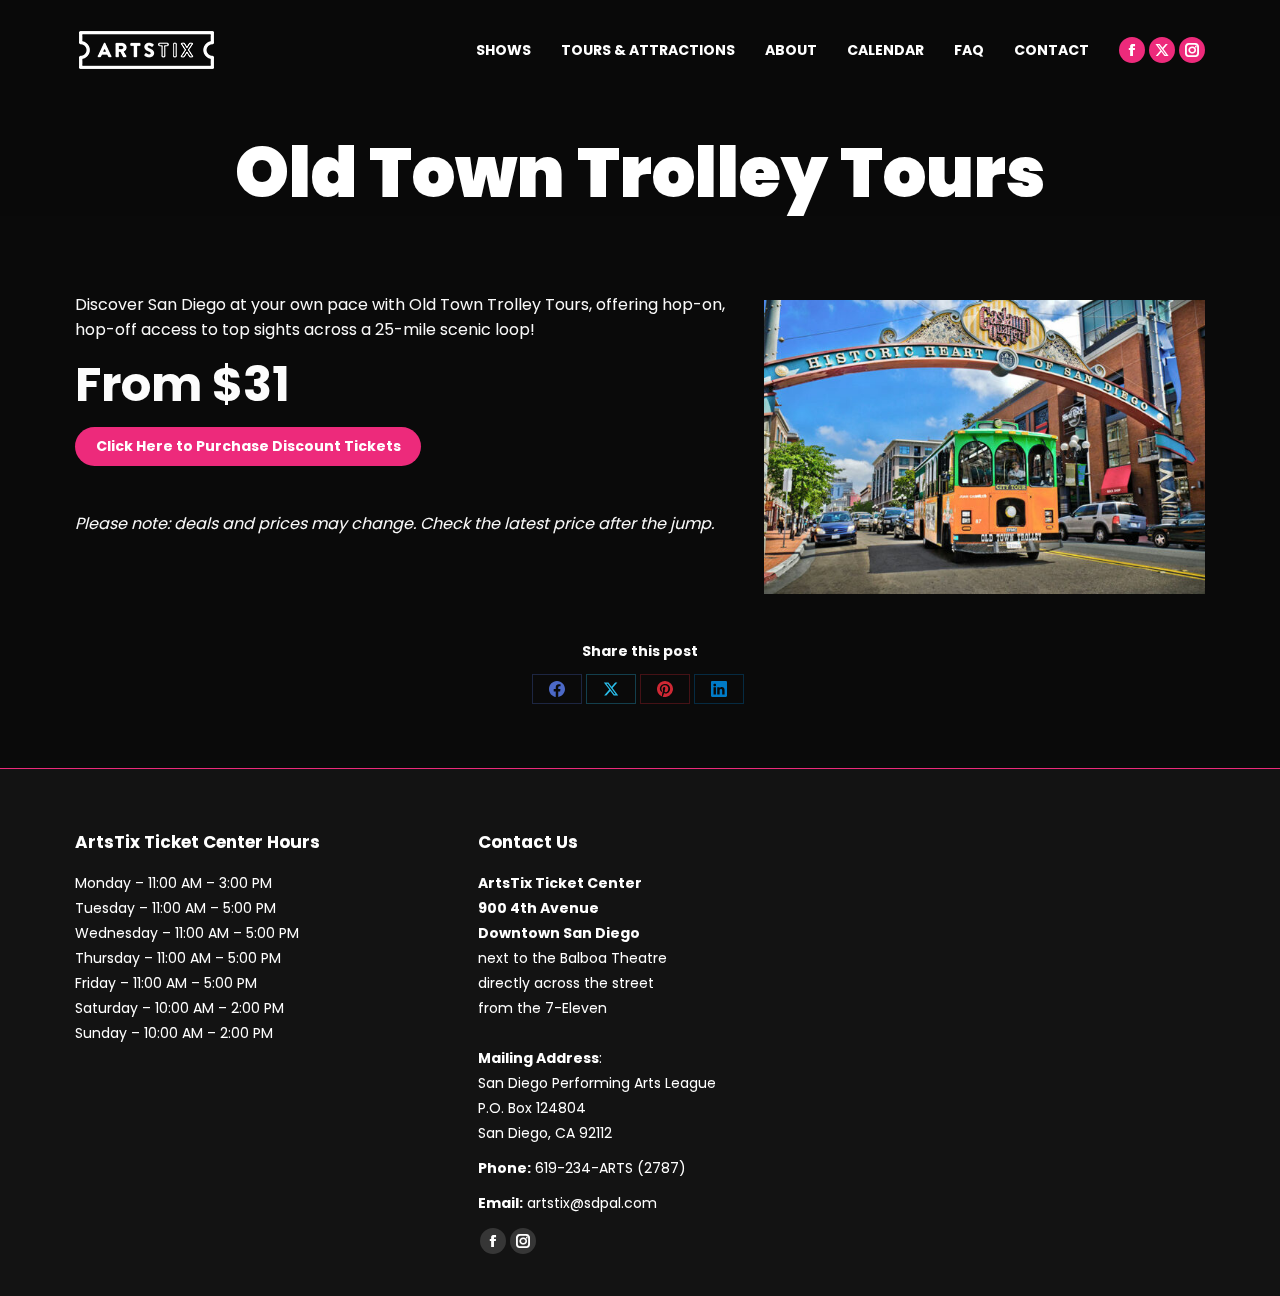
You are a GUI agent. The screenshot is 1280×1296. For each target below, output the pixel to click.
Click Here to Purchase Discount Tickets (248, 446)
